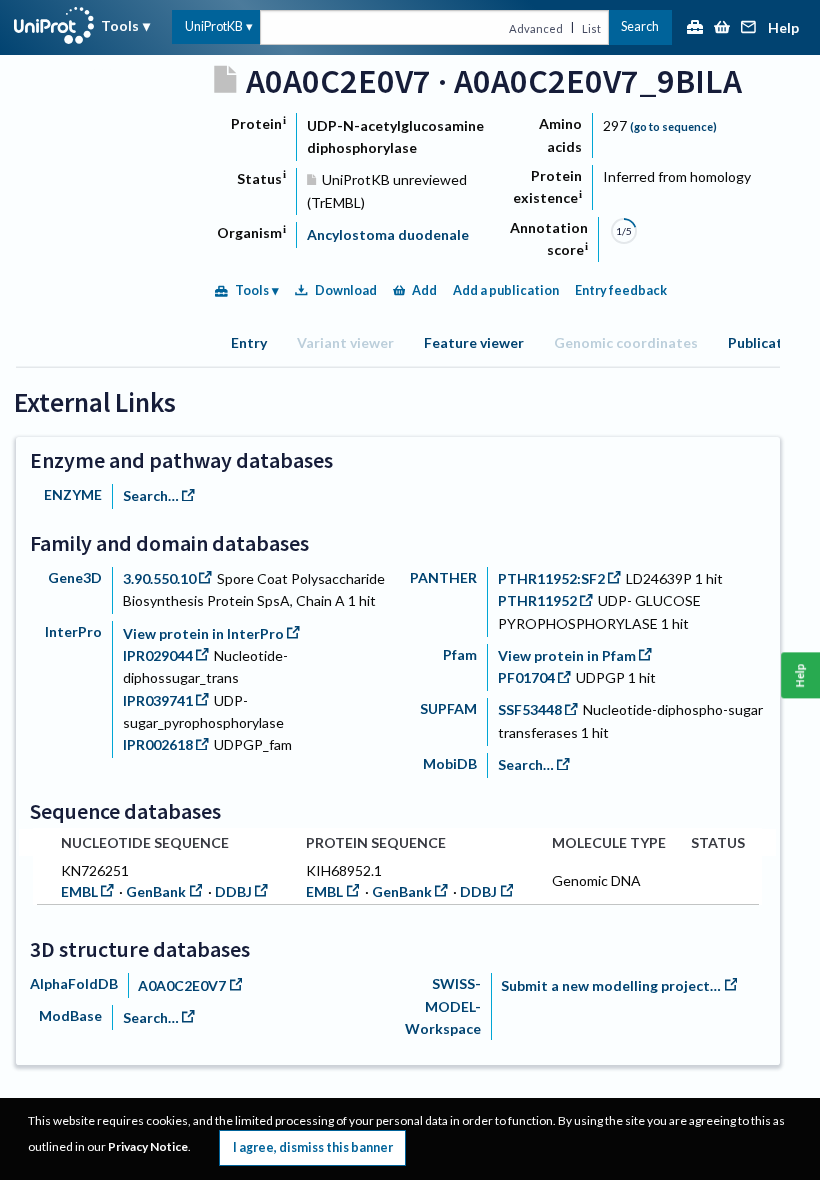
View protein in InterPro (203, 633)
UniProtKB (214, 26)
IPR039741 (158, 700)
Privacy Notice (148, 1146)
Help (783, 28)
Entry (249, 342)
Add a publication (506, 290)
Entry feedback (621, 290)
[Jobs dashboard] (695, 28)
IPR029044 (158, 655)
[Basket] (722, 28)
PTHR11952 (537, 600)
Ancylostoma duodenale (388, 234)
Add (424, 290)
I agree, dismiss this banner (313, 1147)
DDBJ (233, 891)
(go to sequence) (673, 126)
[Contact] (749, 28)
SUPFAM (448, 708)
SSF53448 (530, 709)
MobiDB (450, 763)
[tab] (249, 342)
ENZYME (73, 494)
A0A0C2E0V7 (182, 985)
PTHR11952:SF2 (551, 578)
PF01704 (526, 677)
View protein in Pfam (567, 655)
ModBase (70, 1015)
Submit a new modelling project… (611, 985)
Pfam (460, 654)
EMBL (79, 891)
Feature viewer (474, 342)
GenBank (156, 891)
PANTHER (443, 577)
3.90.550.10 (159, 578)
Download (346, 290)
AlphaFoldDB (74, 983)
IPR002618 (158, 744)
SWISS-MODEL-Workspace (443, 1006)
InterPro (73, 631)
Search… (151, 495)
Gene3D (75, 577)
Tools (120, 25)
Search (640, 26)
